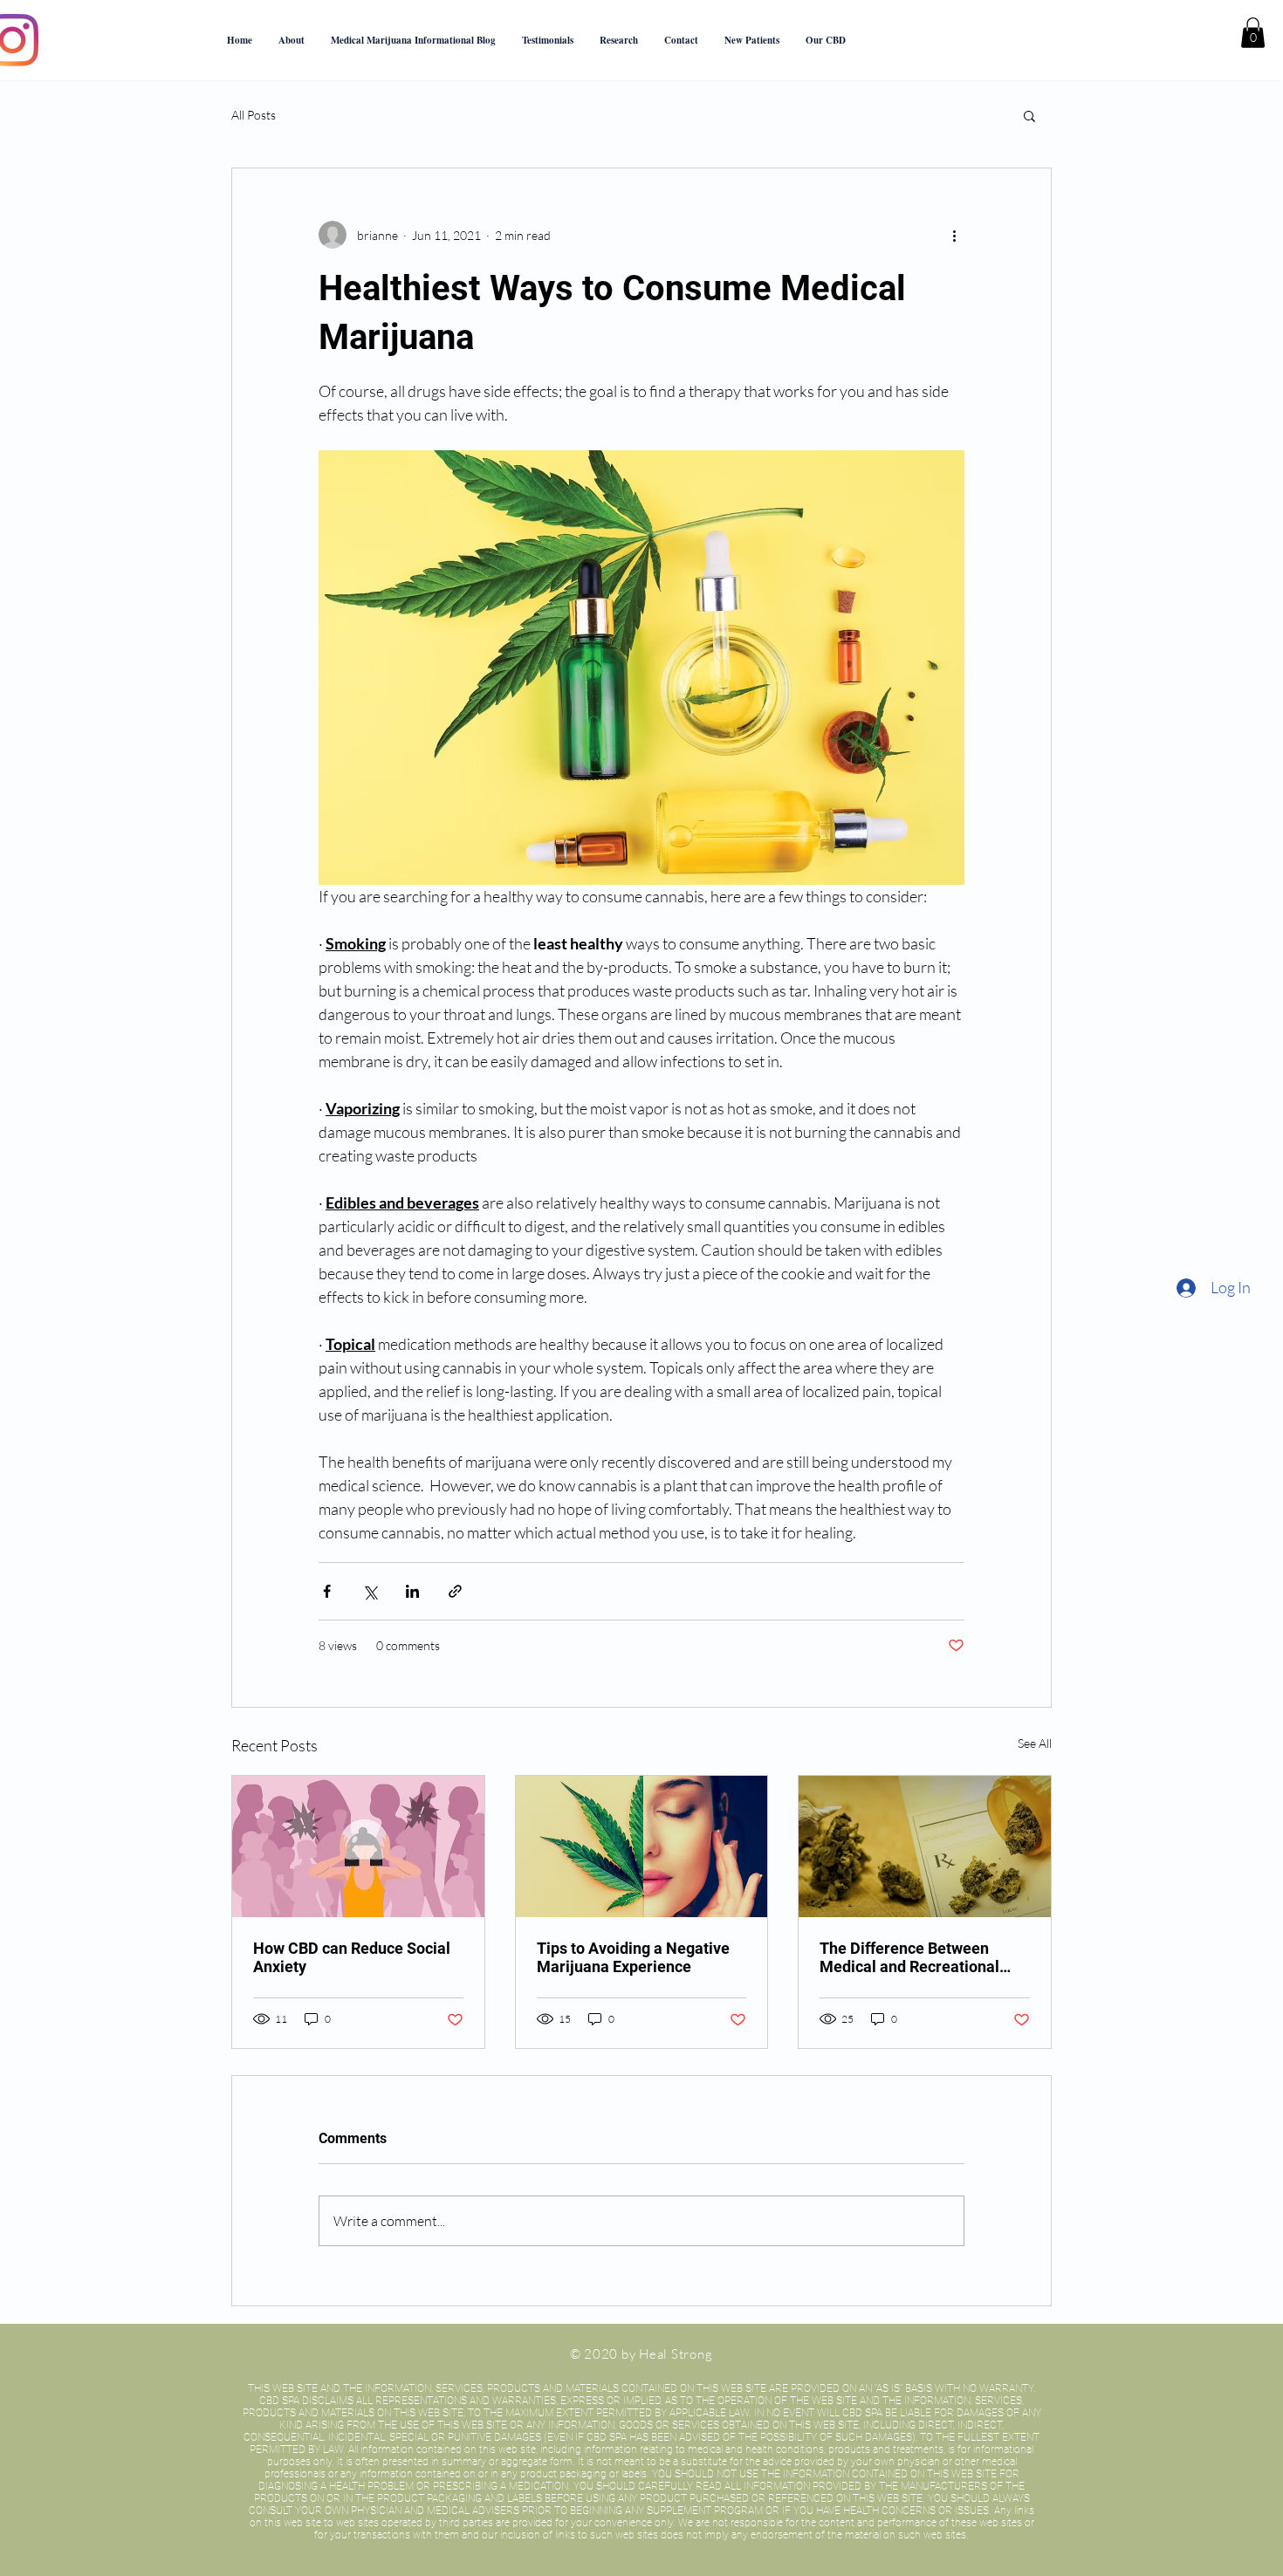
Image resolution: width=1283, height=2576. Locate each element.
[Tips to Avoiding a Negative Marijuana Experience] (642, 1846)
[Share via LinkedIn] (412, 1591)
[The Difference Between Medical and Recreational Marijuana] (925, 1846)
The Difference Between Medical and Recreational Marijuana (909, 1957)
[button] (826, 40)
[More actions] (954, 235)
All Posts (254, 115)
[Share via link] (455, 1591)
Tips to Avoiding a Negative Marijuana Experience (633, 1957)
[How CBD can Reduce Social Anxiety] (358, 1846)
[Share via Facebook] (327, 1591)
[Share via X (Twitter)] (370, 1591)
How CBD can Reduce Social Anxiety (352, 1957)
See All (1035, 1743)
